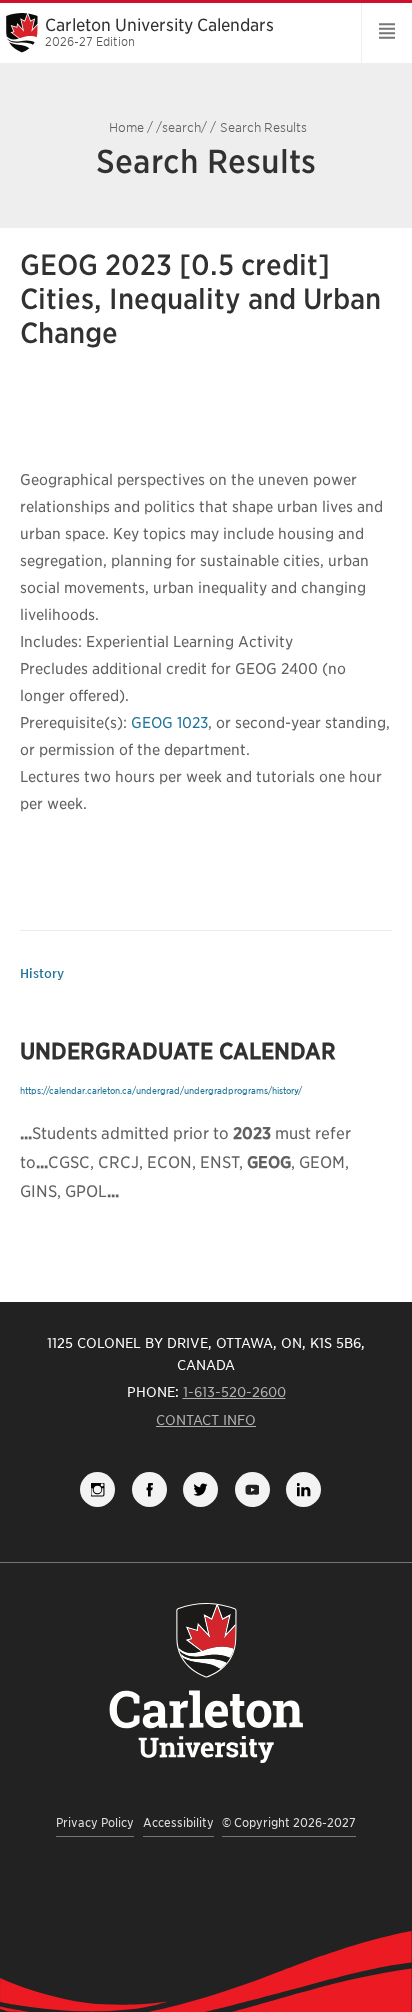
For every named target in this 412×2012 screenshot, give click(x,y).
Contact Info (206, 1420)
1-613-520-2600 (234, 1392)
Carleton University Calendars (159, 32)
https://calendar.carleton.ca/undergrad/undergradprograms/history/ (161, 1090)
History (42, 973)
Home (126, 127)
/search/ (181, 127)
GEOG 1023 (169, 723)
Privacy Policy (95, 1822)
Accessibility (178, 1822)
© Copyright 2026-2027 (289, 1822)
